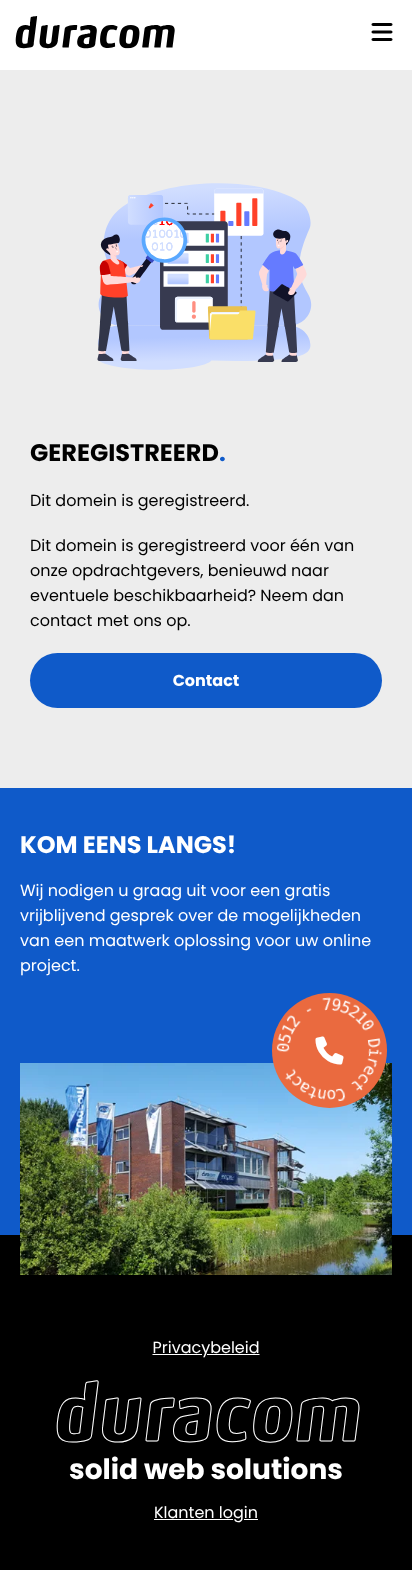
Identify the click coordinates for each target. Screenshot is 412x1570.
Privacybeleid (205, 1347)
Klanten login (206, 1512)
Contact (206, 680)
